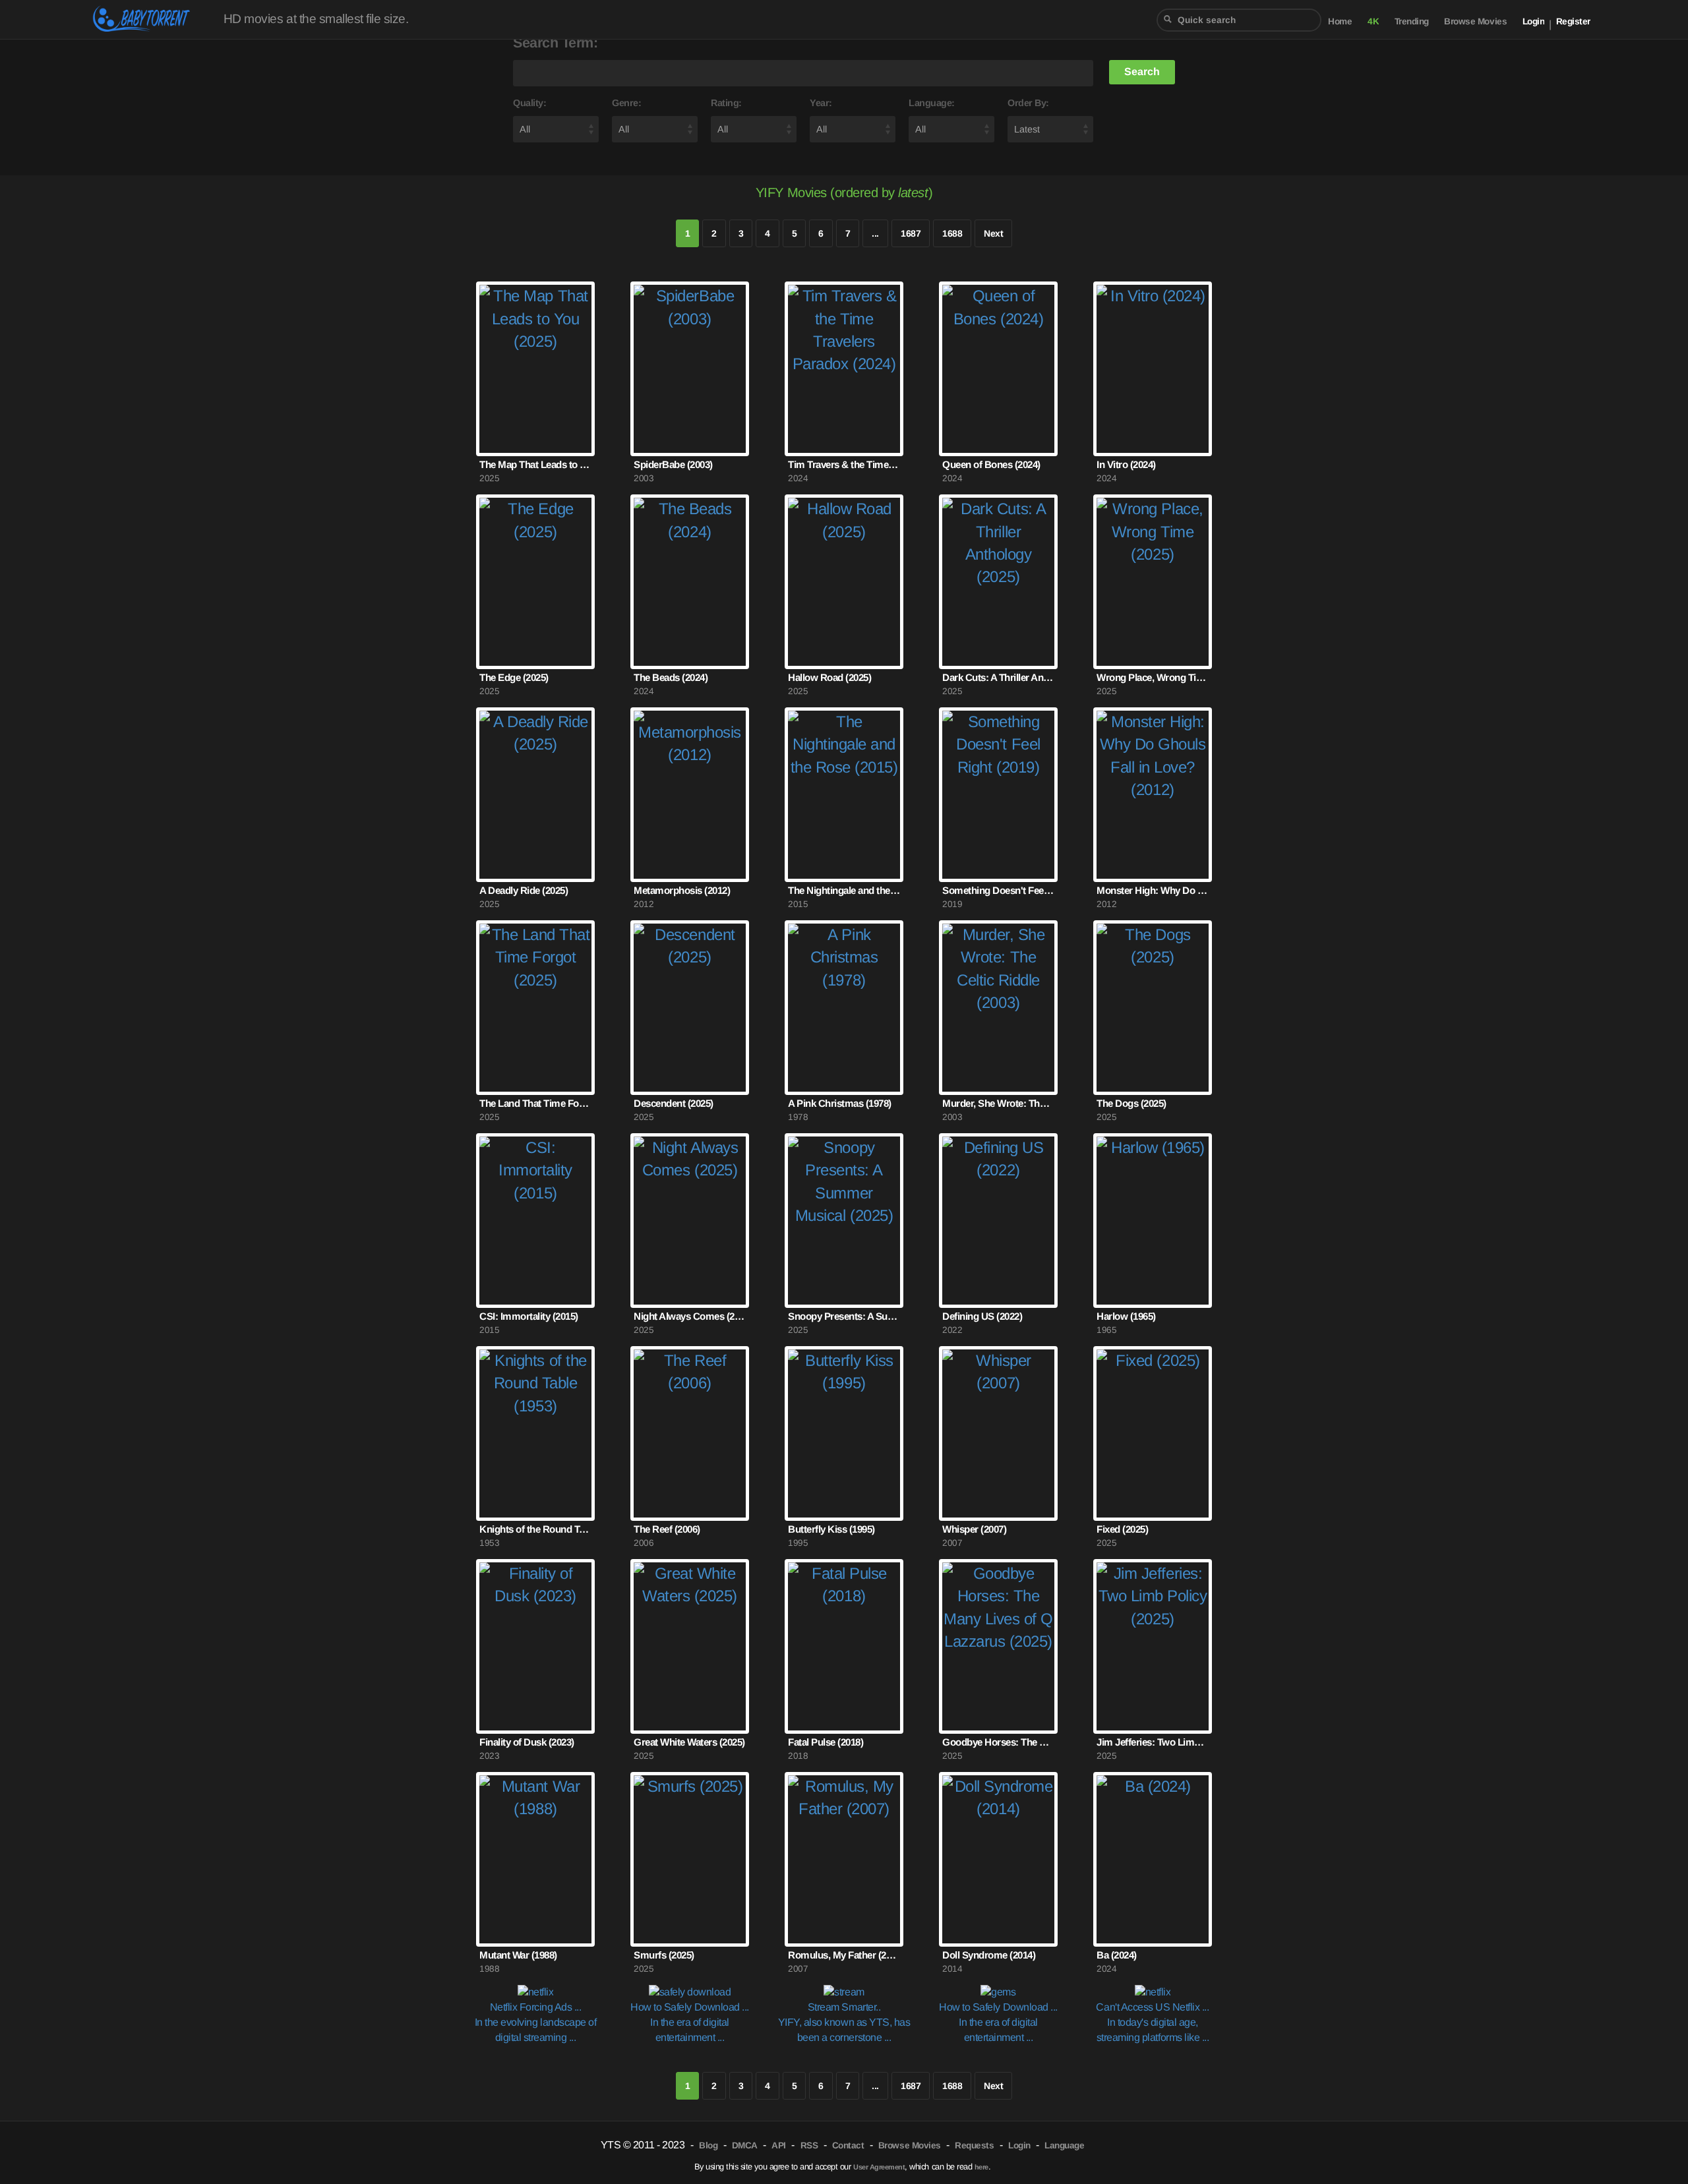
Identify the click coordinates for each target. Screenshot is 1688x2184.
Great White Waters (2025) (689, 1742)
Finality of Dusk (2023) (527, 1742)
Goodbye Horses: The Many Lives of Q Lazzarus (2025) (998, 1742)
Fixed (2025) (1122, 1529)
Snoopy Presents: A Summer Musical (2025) (844, 1316)
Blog (708, 2145)
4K (1373, 21)
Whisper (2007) (974, 1529)
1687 (911, 233)
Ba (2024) (1117, 1955)
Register (1573, 21)
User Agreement (879, 2167)
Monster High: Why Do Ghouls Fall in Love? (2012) (1153, 890)
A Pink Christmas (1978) (840, 1103)
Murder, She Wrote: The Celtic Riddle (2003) (998, 1103)
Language (1064, 2145)
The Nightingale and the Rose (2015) (844, 890)
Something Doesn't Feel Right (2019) (998, 890)
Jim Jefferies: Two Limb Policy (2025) (1153, 1742)
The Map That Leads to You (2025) (535, 464)
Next (993, 233)
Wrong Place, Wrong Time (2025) (1153, 677)
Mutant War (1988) (518, 1955)
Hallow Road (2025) (829, 677)
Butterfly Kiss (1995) (831, 1529)
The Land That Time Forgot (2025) (535, 1103)
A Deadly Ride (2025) (524, 890)
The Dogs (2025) (1131, 1103)
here (981, 2167)
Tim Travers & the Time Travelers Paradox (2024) (844, 464)
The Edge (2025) (514, 677)
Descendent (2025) (674, 1103)
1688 (952, 233)
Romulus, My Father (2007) (844, 1955)
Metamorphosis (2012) (682, 890)
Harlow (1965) (1126, 1316)
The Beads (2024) (671, 677)
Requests (974, 2145)
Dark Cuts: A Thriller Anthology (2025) (998, 677)
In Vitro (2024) (1126, 464)
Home (1340, 21)
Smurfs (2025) (664, 1955)
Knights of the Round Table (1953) (535, 1529)
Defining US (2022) (982, 1316)
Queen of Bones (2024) (991, 464)
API (779, 2145)
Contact (848, 2145)
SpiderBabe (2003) (673, 464)
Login (1534, 21)
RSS (809, 2145)
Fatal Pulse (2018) (826, 1742)
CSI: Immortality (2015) (529, 1316)
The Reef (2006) (667, 1529)
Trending (1412, 21)
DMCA (745, 2145)
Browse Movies (1475, 21)
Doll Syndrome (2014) (989, 1955)
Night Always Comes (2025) (690, 1316)
